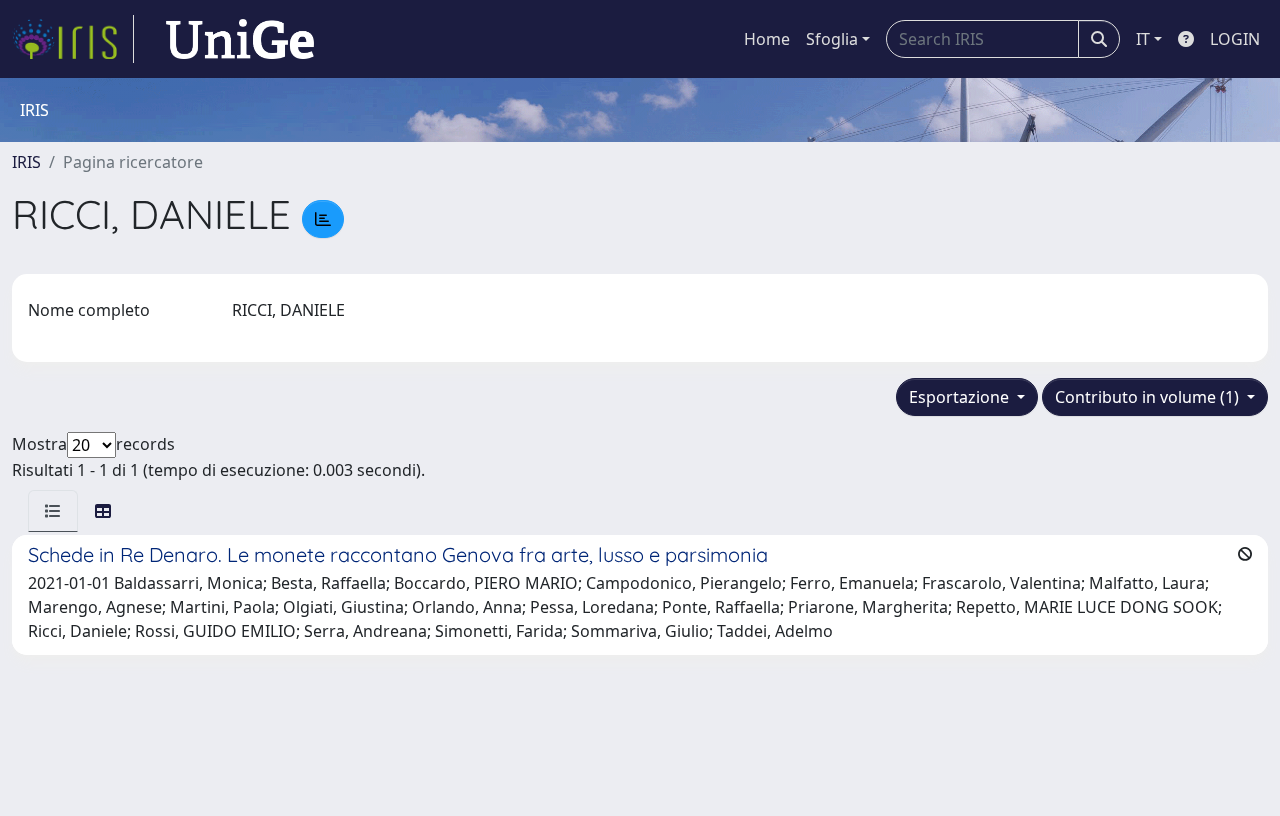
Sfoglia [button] (832, 39)
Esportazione (961, 397)
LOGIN (1235, 39)
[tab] (53, 511)
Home (767, 39)
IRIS (26, 162)
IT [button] (1143, 39)
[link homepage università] (240, 39)
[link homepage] (73, 39)
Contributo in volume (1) (1149, 397)
